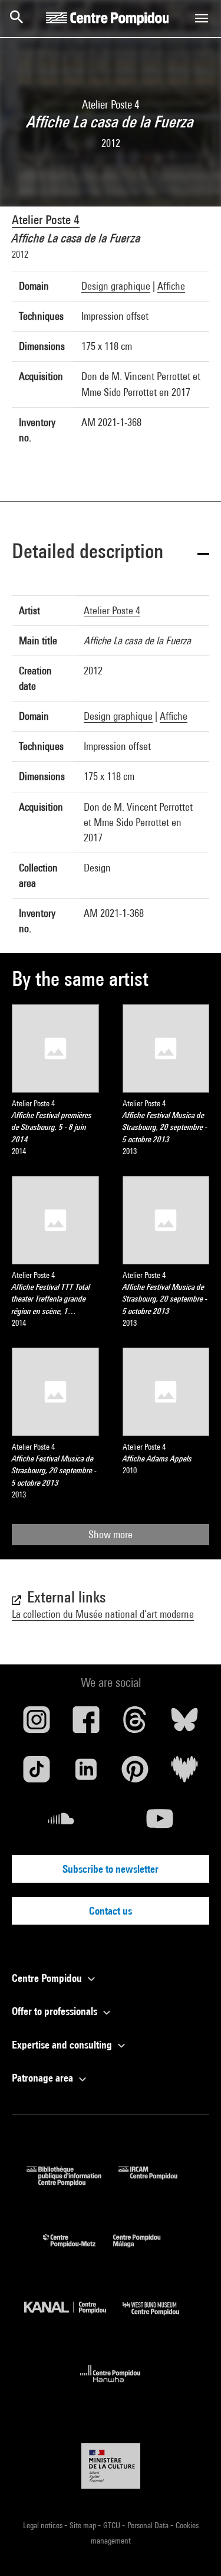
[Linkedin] (86, 1774)
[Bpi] (72, 2182)
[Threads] (136, 1724)
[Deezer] (184, 1774)
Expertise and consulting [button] (63, 2045)
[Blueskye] (184, 1724)
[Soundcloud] (61, 1823)
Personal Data (149, 2525)
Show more (111, 1534)
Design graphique (116, 286)
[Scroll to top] (193, 2548)
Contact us (111, 1911)
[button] (111, 553)
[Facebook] (86, 1724)
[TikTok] (37, 1774)
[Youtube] (160, 1823)
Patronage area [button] (44, 2078)
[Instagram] (37, 1724)
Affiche (171, 286)
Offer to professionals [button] (56, 2011)
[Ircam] (157, 2182)
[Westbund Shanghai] (160, 2318)
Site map (84, 2525)
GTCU (113, 2525)
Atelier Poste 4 (46, 220)
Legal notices (44, 2525)
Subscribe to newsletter (111, 1869)
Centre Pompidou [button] (48, 1978)
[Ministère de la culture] (111, 2466)
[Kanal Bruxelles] (74, 2318)
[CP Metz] (78, 2250)
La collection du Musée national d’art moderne (103, 1614)
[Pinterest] (136, 1774)
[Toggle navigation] (202, 18)
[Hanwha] (111, 2386)
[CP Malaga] (146, 2250)
